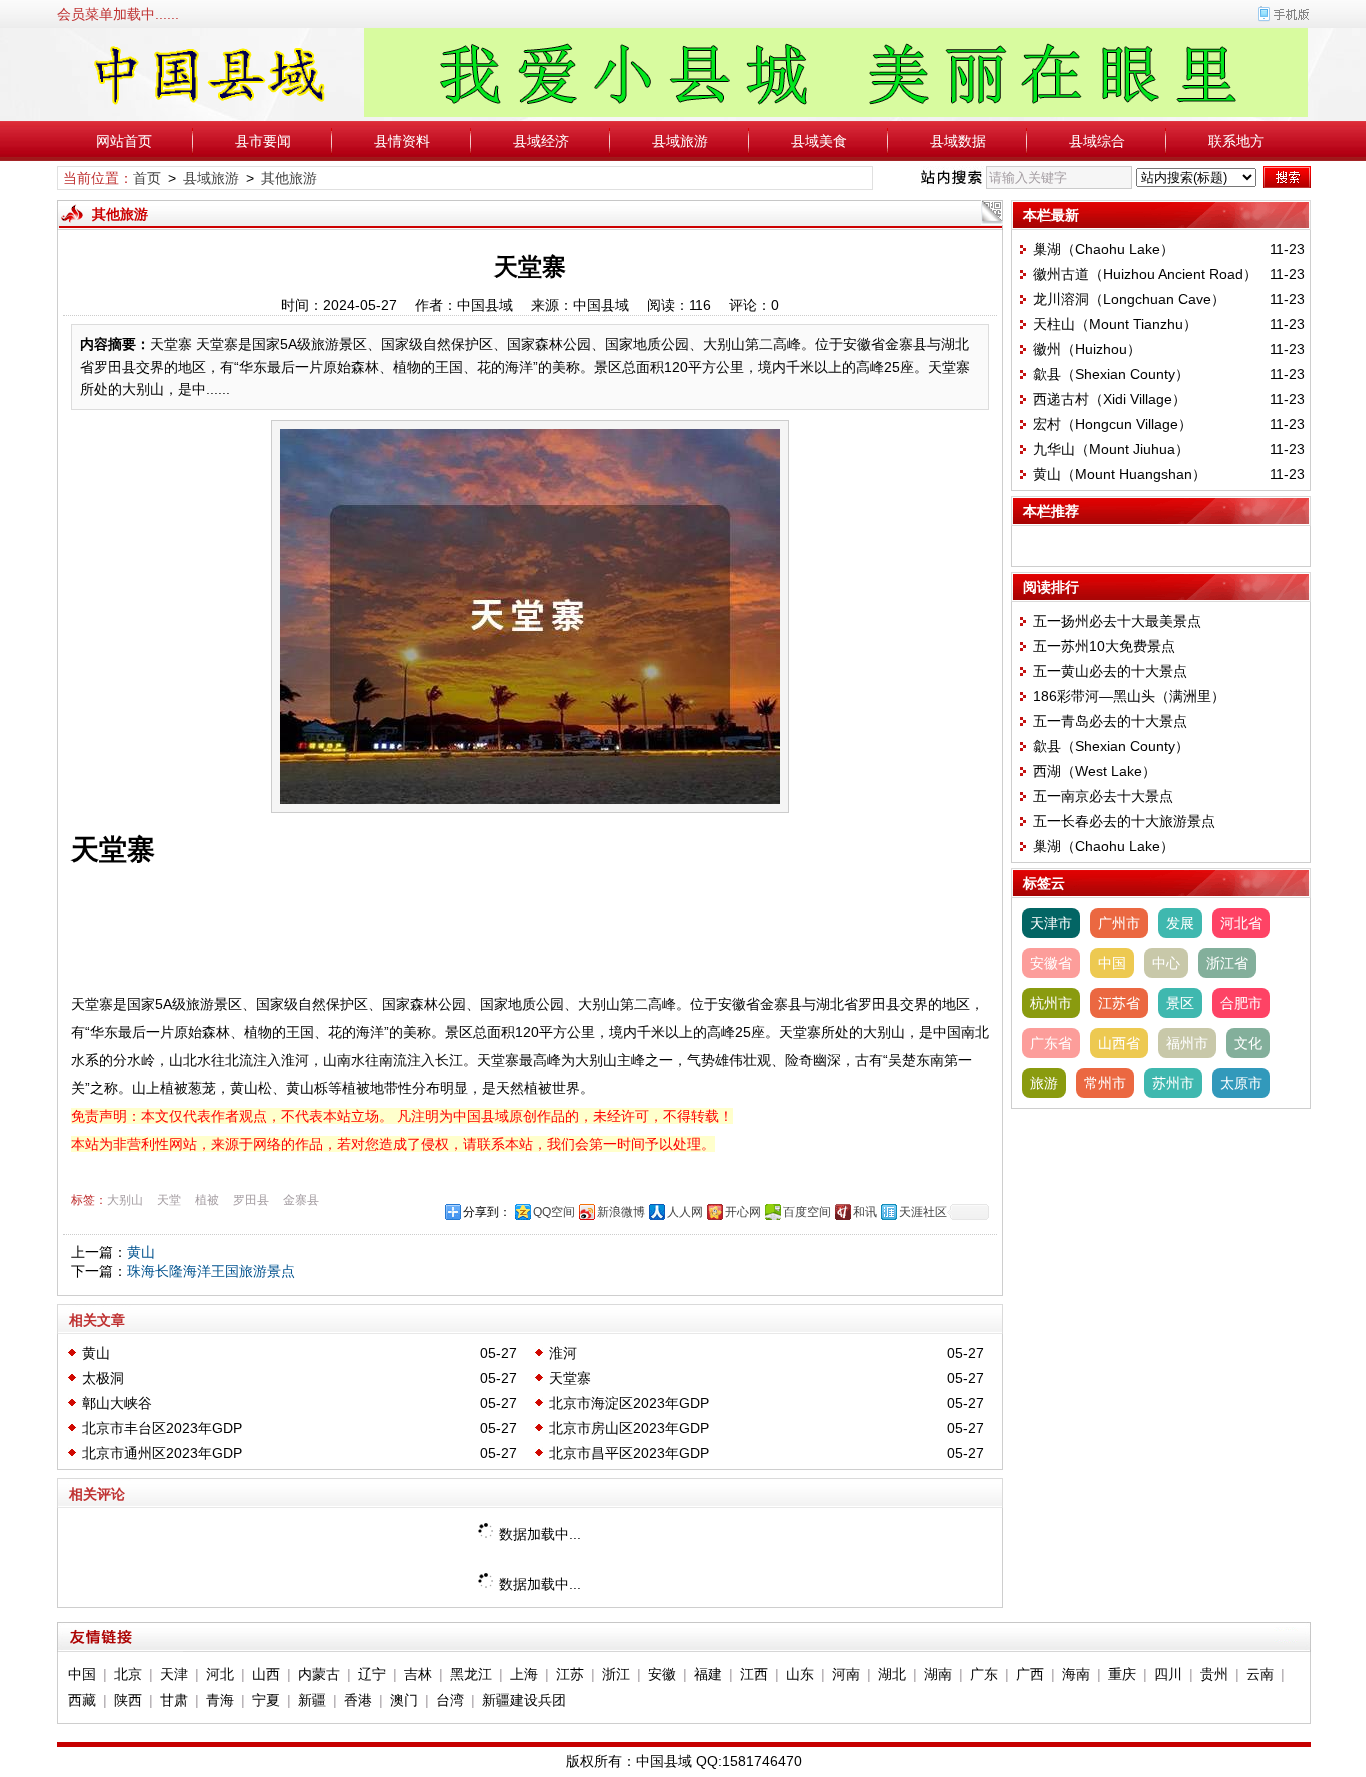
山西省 (1119, 1043)
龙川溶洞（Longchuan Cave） (1129, 299)
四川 (1168, 1674)
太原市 (1241, 1083)
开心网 (743, 1212)
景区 (1180, 1003)
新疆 (312, 1700)
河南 (846, 1674)
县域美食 (819, 141)
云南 (1260, 1674)
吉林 (418, 1674)
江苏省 (1119, 1003)
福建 (708, 1674)
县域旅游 (680, 141)
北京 (128, 1674)
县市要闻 (263, 141)
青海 (220, 1700)
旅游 (1044, 1083)
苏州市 (1173, 1083)
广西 (1030, 1674)
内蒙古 (319, 1674)
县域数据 (958, 141)
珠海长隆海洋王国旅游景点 (211, 1271)
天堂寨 (570, 1378)
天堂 (169, 1200)
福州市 (1187, 1043)
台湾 (450, 1700)
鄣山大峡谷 (117, 1403)
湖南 (938, 1674)
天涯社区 (923, 1212)
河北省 (1241, 923)
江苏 (570, 1674)
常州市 (1105, 1083)
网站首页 (124, 141)
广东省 (1051, 1043)
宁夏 (266, 1700)
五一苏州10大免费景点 (1104, 646)
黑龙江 (471, 1674)
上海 (524, 1674)
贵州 (1214, 1674)
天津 (174, 1674)
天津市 (1051, 923)
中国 (1112, 963)
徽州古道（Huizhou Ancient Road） (1145, 274)
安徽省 (1051, 963)
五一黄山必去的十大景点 (1110, 671)
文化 (1248, 1043)
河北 (220, 1674)
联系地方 (1236, 141)
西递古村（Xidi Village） (1109, 399)
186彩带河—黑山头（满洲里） (1129, 696)
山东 (800, 1674)
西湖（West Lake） (1094, 771)
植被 (207, 1200)
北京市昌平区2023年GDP (629, 1453)
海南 (1076, 1674)
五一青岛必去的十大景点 (1110, 721)
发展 (1180, 923)
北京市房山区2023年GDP (629, 1428)
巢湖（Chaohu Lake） (1103, 249)
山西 (266, 1674)
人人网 (685, 1212)
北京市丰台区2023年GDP (162, 1428)
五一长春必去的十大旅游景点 (1124, 821)
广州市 (1119, 923)
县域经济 (541, 141)
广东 (984, 1674)
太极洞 (103, 1378)
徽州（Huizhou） (1087, 349)
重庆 (1122, 1674)
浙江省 (1227, 963)
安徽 (662, 1674)
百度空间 (807, 1212)
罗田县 (251, 1200)
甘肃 (174, 1700)
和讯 (865, 1212)
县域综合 (1097, 141)
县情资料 (402, 141)
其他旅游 (289, 178)
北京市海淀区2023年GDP (629, 1403)
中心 (1166, 963)
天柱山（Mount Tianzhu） (1115, 324)
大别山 (125, 1200)
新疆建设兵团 (524, 1700)
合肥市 (1241, 1003)
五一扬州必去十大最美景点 (1117, 621)
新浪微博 (621, 1212)
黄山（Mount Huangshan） (1119, 474)
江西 (754, 1674)
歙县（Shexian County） (1111, 374)
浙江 (616, 1674)
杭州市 (1051, 1003)
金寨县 (301, 1200)
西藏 (82, 1700)
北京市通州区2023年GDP (162, 1453)
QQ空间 (554, 1212)
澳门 (404, 1700)
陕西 (128, 1700)
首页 (147, 178)
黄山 (141, 1252)
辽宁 (372, 1674)
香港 (358, 1700)
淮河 (563, 1353)
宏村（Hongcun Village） (1112, 424)
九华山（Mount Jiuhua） (1111, 449)
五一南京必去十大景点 (1103, 796)
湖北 (892, 1674)
